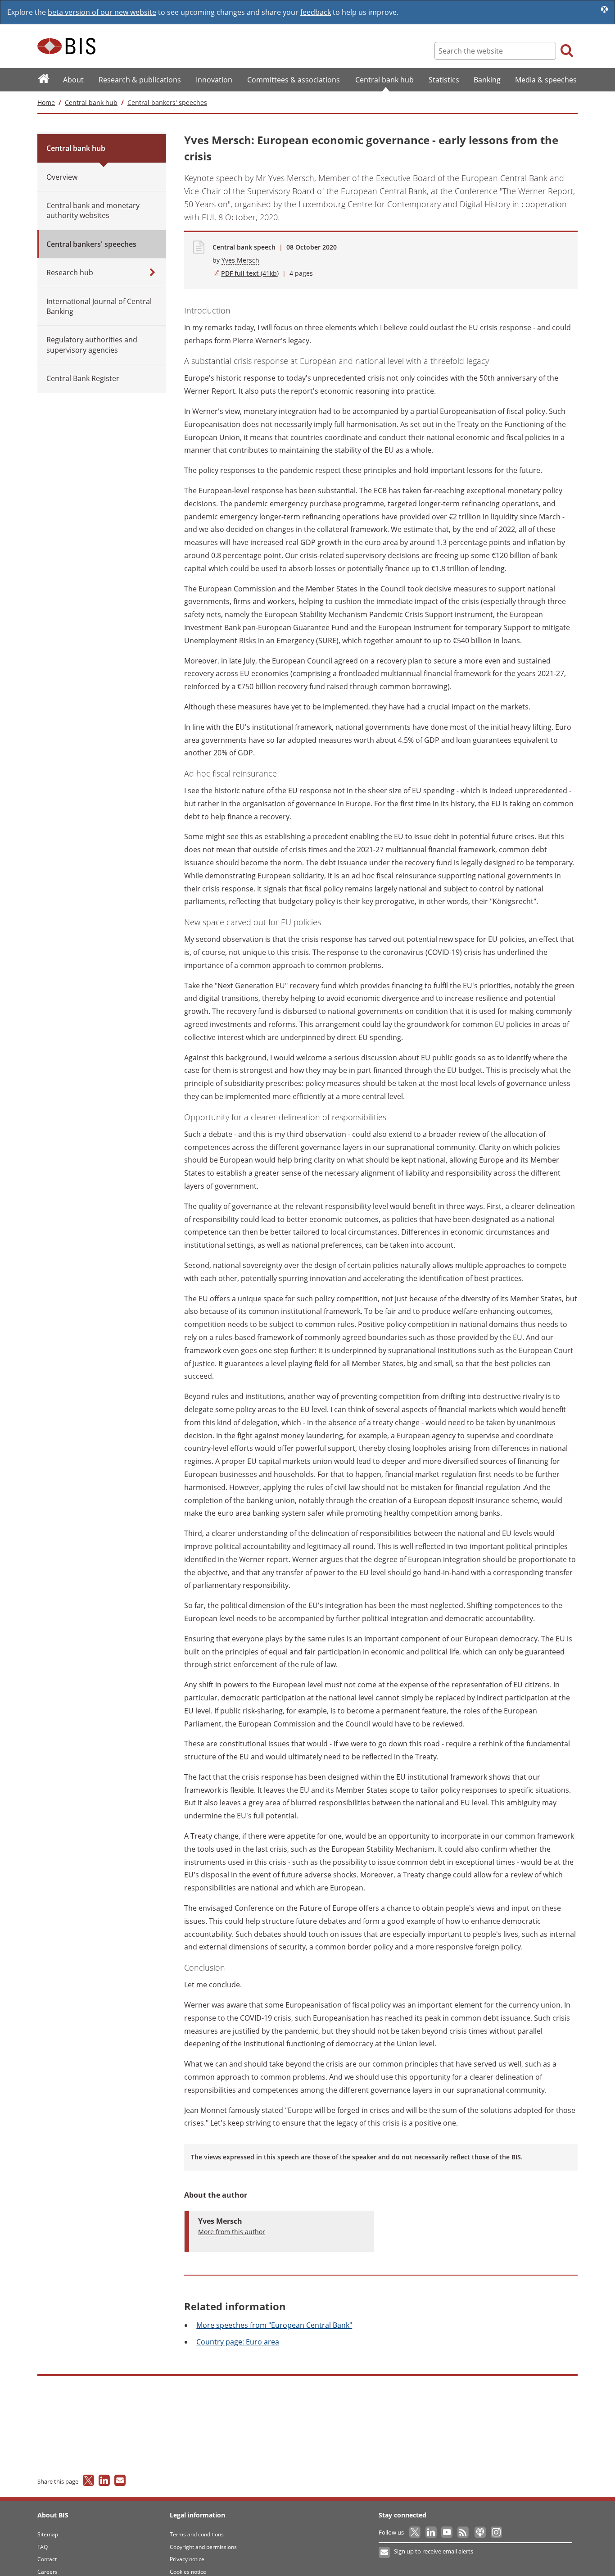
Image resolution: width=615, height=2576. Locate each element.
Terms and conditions (197, 2534)
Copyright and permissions (203, 2547)
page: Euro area (238, 2342)
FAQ (43, 2547)
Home (46, 102)
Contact (47, 2559)
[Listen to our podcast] (480, 2532)
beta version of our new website (102, 12)
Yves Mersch (240, 260)
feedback (316, 12)
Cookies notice (188, 2572)
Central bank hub (91, 102)
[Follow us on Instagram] (496, 2532)
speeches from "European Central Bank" (274, 2325)
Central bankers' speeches (167, 102)
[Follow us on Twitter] (415, 2532)
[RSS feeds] (464, 2532)
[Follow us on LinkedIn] (432, 2532)
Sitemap (48, 2534)
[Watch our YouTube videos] (448, 2532)
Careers (47, 2572)
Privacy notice (187, 2559)
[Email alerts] (385, 2553)
